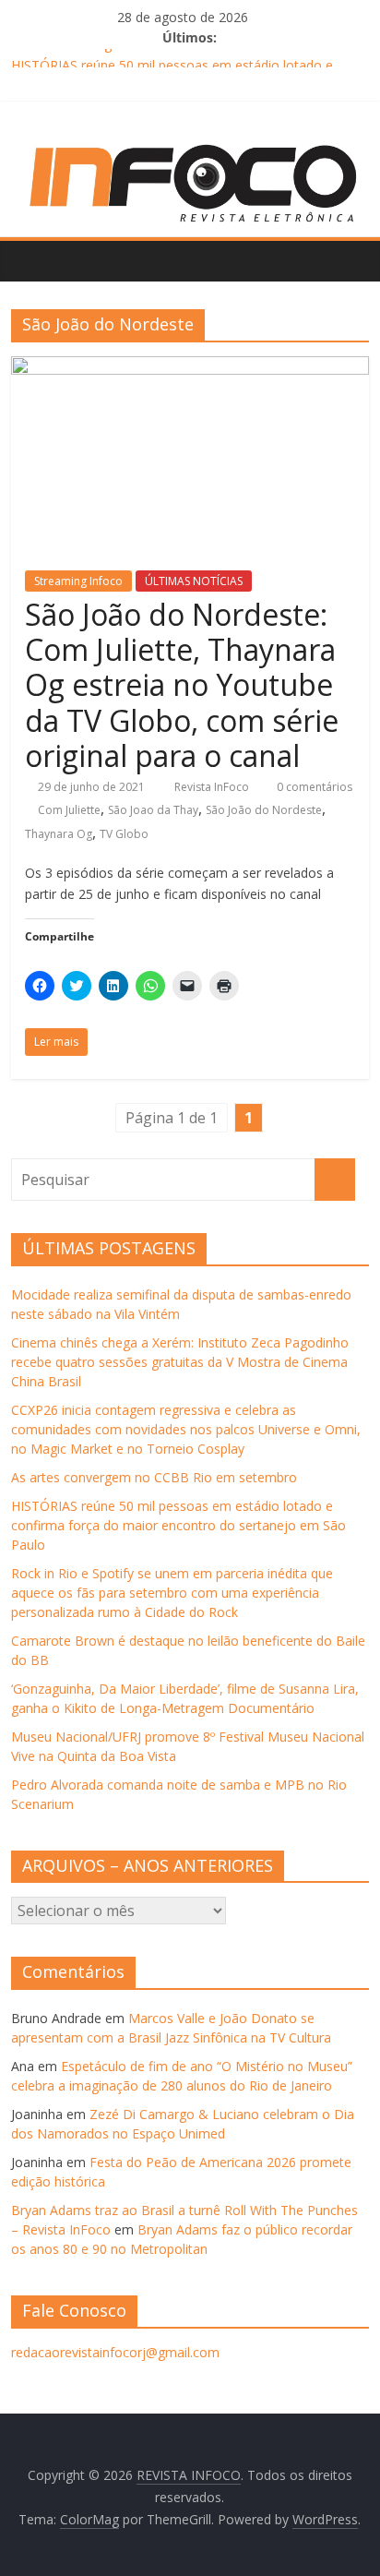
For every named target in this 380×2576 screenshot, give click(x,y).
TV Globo (124, 834)
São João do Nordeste (264, 810)
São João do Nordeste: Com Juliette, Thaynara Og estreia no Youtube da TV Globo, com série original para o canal (182, 685)
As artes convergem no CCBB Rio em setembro (154, 52)
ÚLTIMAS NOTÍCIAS (194, 581)
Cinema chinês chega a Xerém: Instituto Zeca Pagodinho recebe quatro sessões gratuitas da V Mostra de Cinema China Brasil (180, 1362)
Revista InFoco (213, 787)
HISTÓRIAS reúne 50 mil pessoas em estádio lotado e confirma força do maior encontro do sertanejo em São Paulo (178, 1525)
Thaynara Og (59, 834)
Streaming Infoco (78, 581)
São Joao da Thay (153, 810)
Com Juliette (69, 810)
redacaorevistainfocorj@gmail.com (115, 2352)
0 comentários (313, 787)
